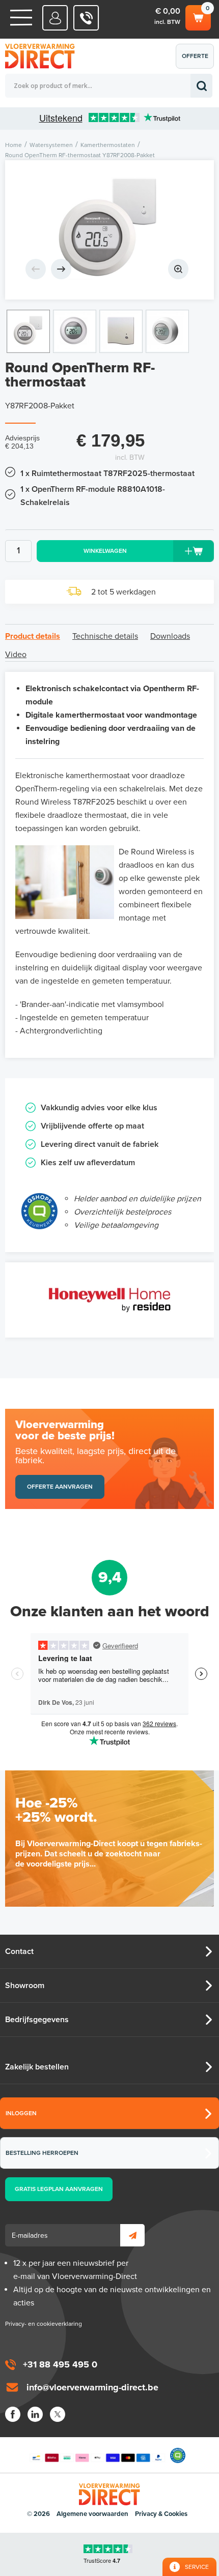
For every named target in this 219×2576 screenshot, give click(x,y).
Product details (33, 636)
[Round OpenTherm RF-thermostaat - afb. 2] (75, 331)
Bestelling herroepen (42, 2153)
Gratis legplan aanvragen (59, 2189)
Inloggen (21, 2113)
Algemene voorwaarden (92, 2514)
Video (16, 655)
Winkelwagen (197, 15)
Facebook (13, 2414)
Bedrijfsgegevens (37, 2020)
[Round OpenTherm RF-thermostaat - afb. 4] (167, 331)
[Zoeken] (201, 86)
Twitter (58, 2414)
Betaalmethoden (97, 2455)
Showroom (25, 1986)
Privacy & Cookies (161, 2514)
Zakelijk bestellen (37, 2067)
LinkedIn (35, 2414)
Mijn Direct (55, 18)
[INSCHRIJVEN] (132, 2235)
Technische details (105, 636)
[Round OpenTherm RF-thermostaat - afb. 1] (109, 230)
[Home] (21, 18)
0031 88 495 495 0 (86, 18)
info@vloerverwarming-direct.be (92, 2387)
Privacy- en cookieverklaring (44, 2324)
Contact (19, 1951)
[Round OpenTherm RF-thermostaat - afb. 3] (121, 331)
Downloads (170, 636)
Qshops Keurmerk (178, 2455)
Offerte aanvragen (197, 61)
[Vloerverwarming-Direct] (43, 56)
